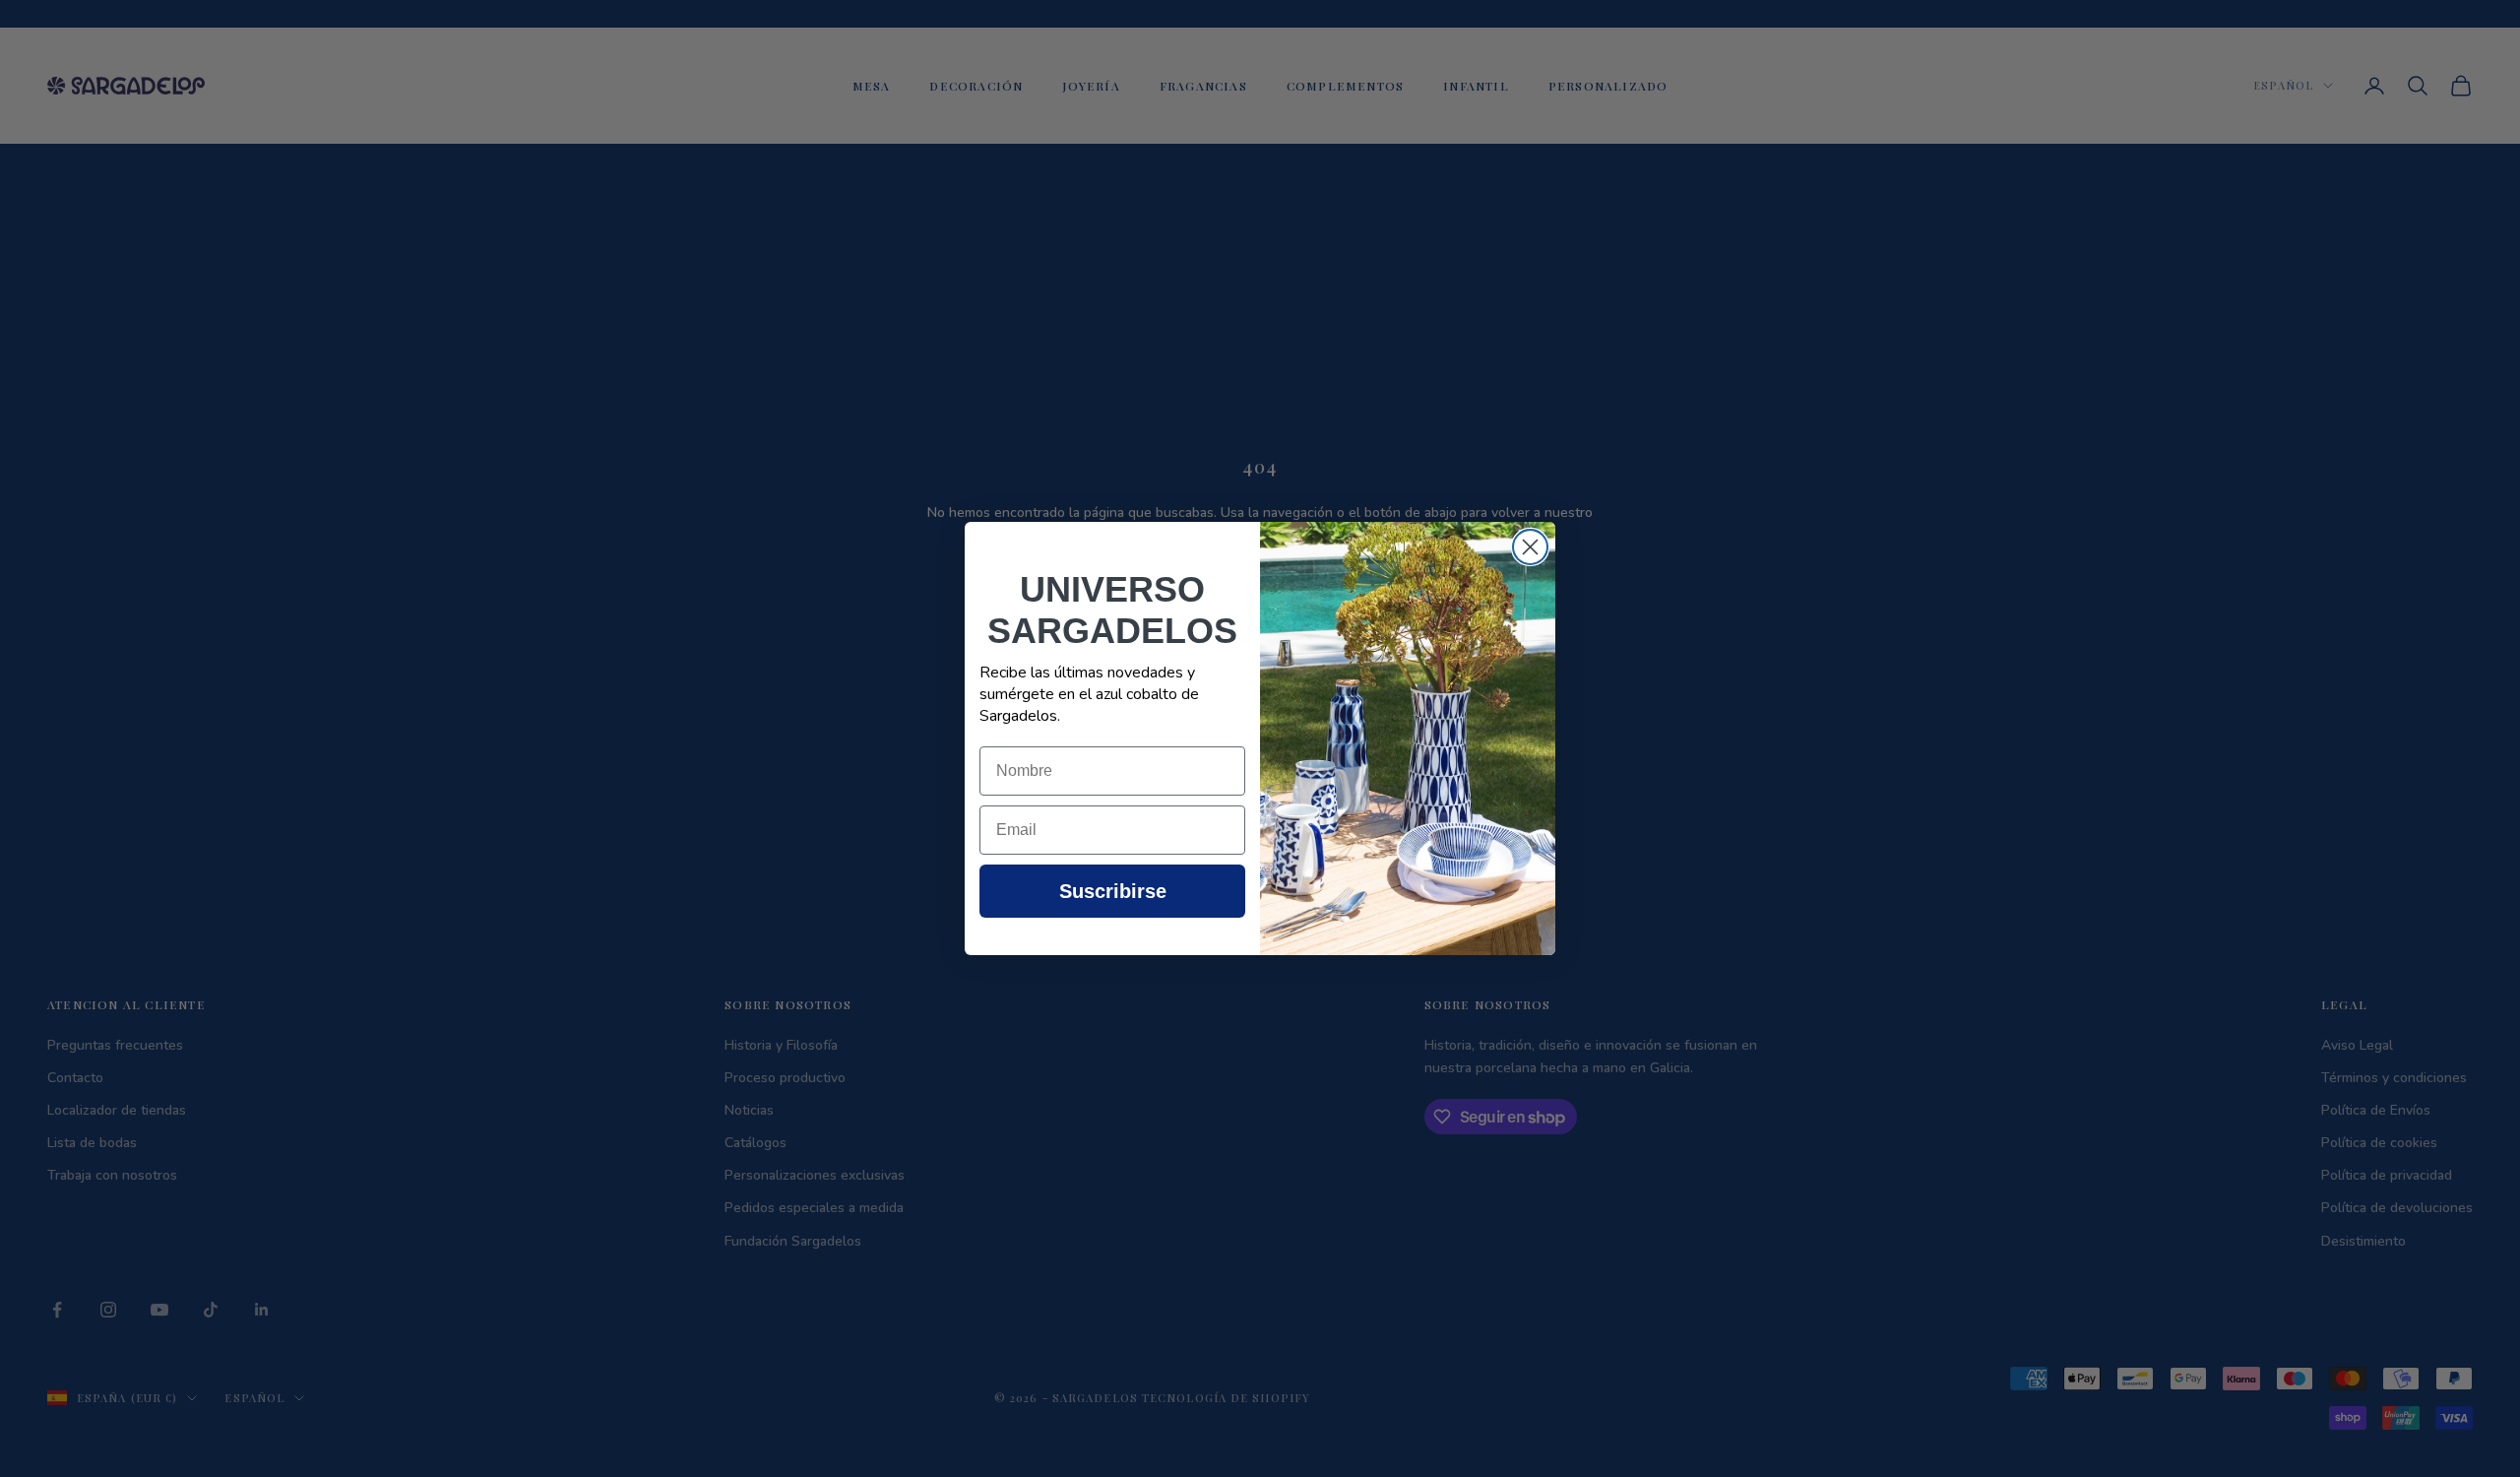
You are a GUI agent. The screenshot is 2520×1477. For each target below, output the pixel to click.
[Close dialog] (1530, 547)
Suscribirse (1113, 891)
